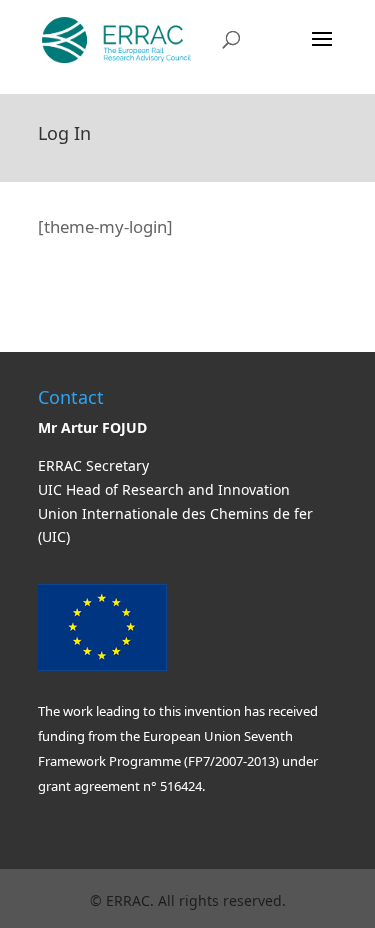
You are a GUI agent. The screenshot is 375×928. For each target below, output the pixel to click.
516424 (179, 786)
